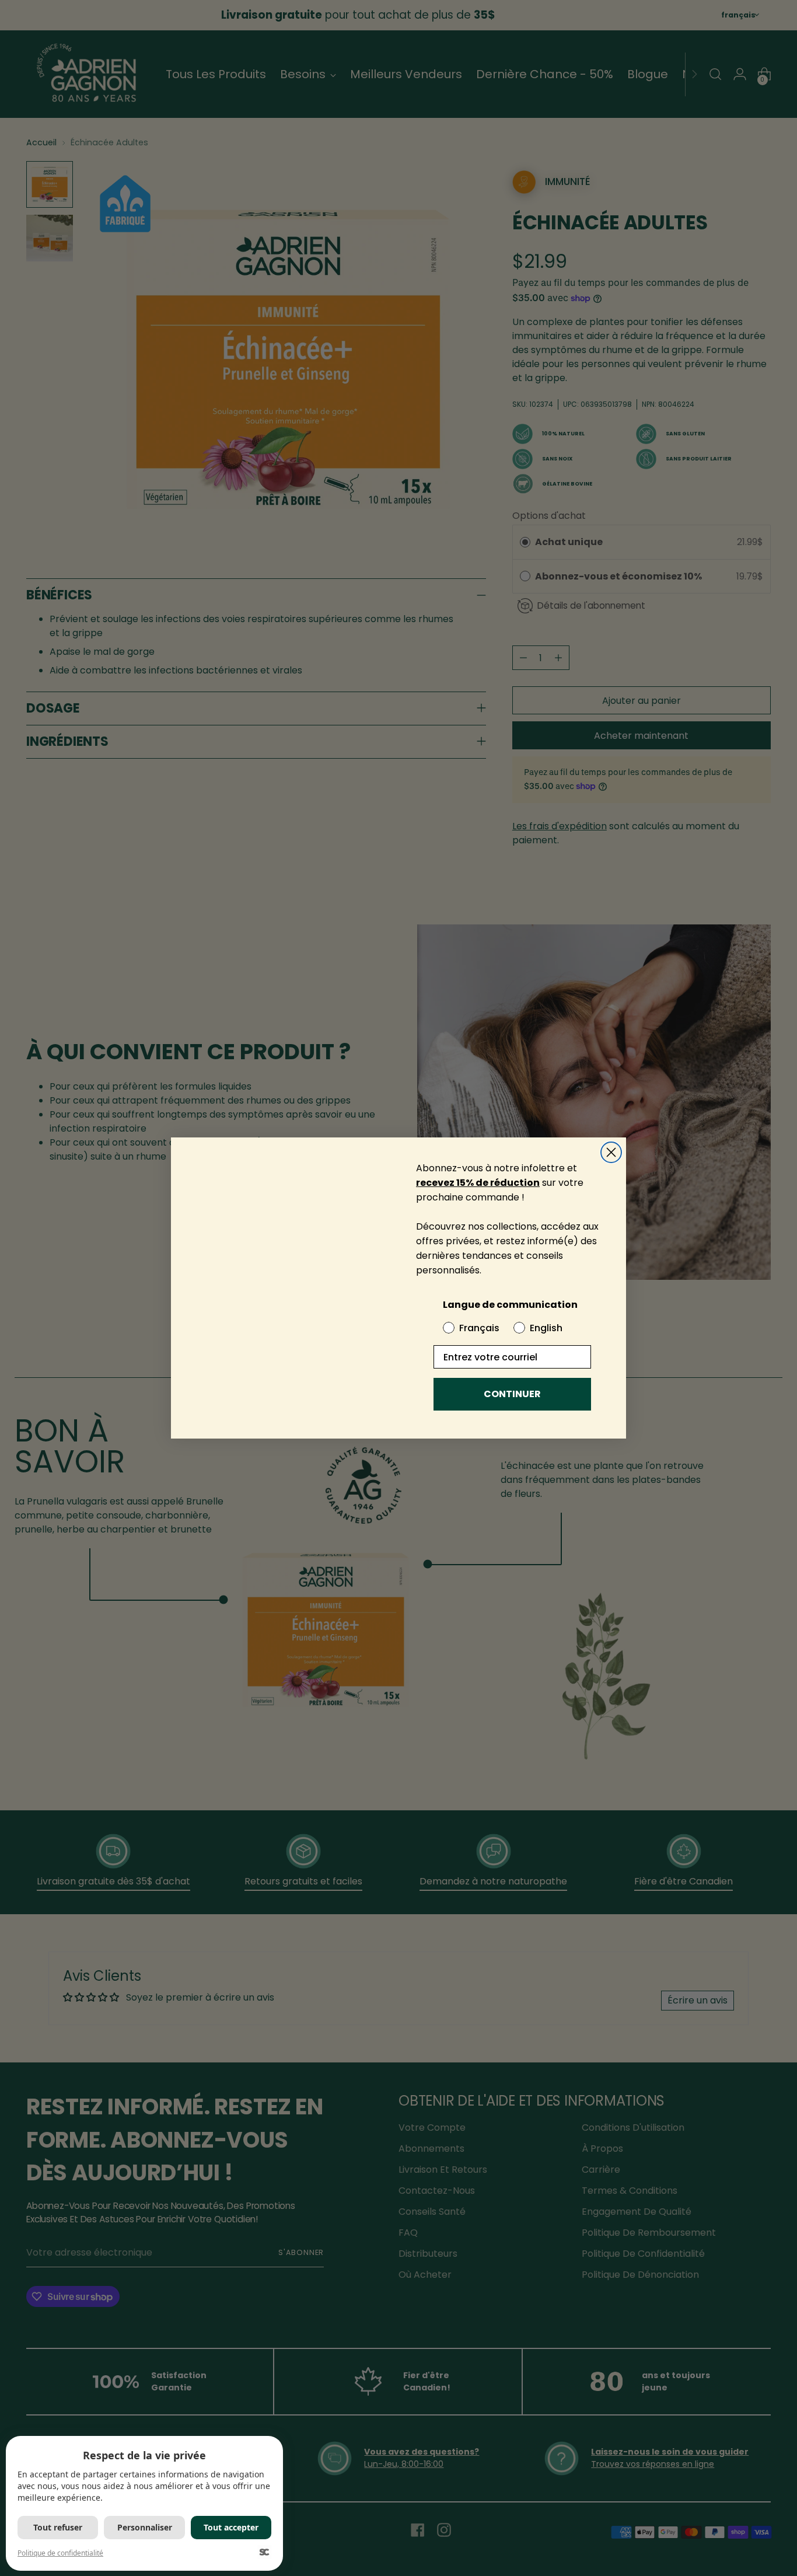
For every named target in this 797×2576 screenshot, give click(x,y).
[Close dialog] (611, 1132)
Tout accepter (231, 2527)
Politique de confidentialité (60, 2553)
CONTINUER (512, 1394)
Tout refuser (58, 2527)
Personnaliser (145, 2527)
